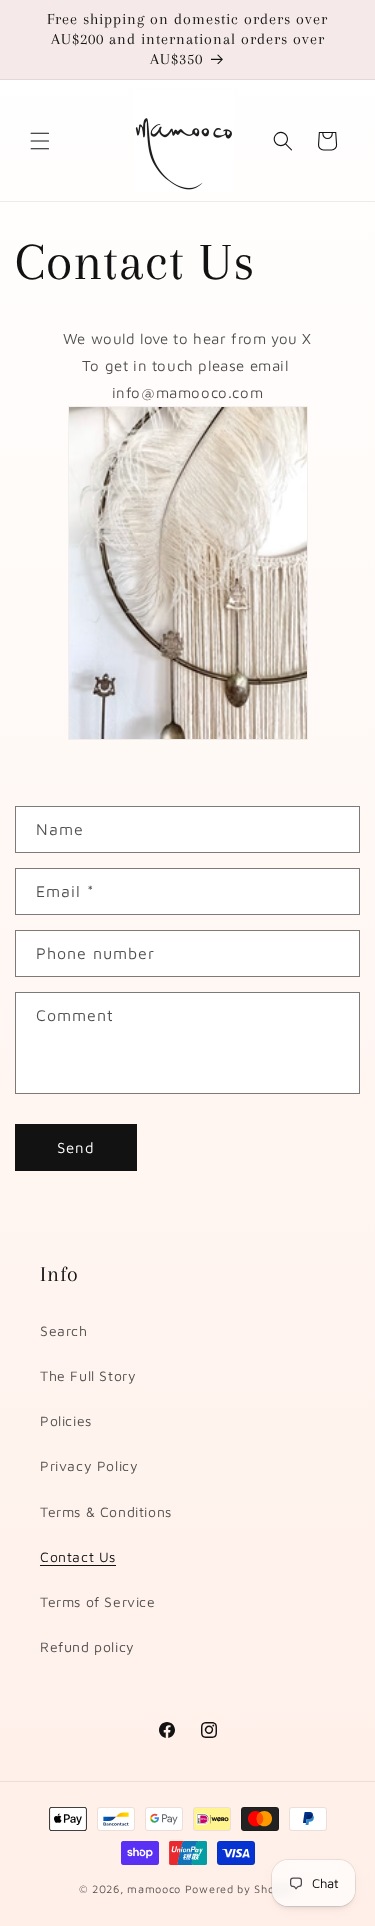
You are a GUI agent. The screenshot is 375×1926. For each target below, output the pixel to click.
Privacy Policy (89, 1465)
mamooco (154, 1888)
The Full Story (88, 1375)
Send (76, 1147)
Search (64, 1330)
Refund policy (87, 1646)
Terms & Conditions (106, 1511)
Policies (66, 1420)
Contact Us (78, 1556)
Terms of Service (98, 1601)
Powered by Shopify (241, 1888)
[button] (40, 141)
